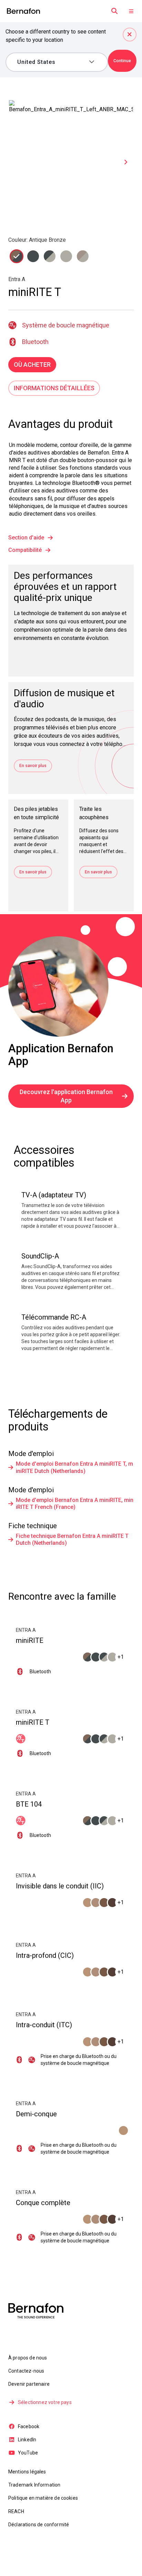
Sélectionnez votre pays (45, 2402)
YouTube (28, 2453)
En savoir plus (33, 766)
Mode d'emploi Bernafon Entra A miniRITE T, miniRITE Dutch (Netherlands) (74, 1467)
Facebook (29, 2426)
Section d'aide (26, 538)
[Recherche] (114, 11)
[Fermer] (130, 35)
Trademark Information (34, 2485)
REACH (16, 2511)
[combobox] (52, 62)
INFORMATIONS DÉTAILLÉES (54, 388)
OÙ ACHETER (32, 365)
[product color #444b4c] (17, 256)
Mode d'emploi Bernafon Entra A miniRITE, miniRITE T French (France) (75, 1504)
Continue (122, 61)
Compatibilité (25, 550)
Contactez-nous (26, 2371)
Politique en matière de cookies (43, 2498)
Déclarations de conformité (39, 2525)
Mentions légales (27, 2472)
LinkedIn (27, 2440)
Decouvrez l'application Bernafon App (66, 1096)
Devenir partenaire (29, 2384)
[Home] (23, 11)
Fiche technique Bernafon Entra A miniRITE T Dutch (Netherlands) (72, 1539)
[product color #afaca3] (50, 256)
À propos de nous (28, 2358)
